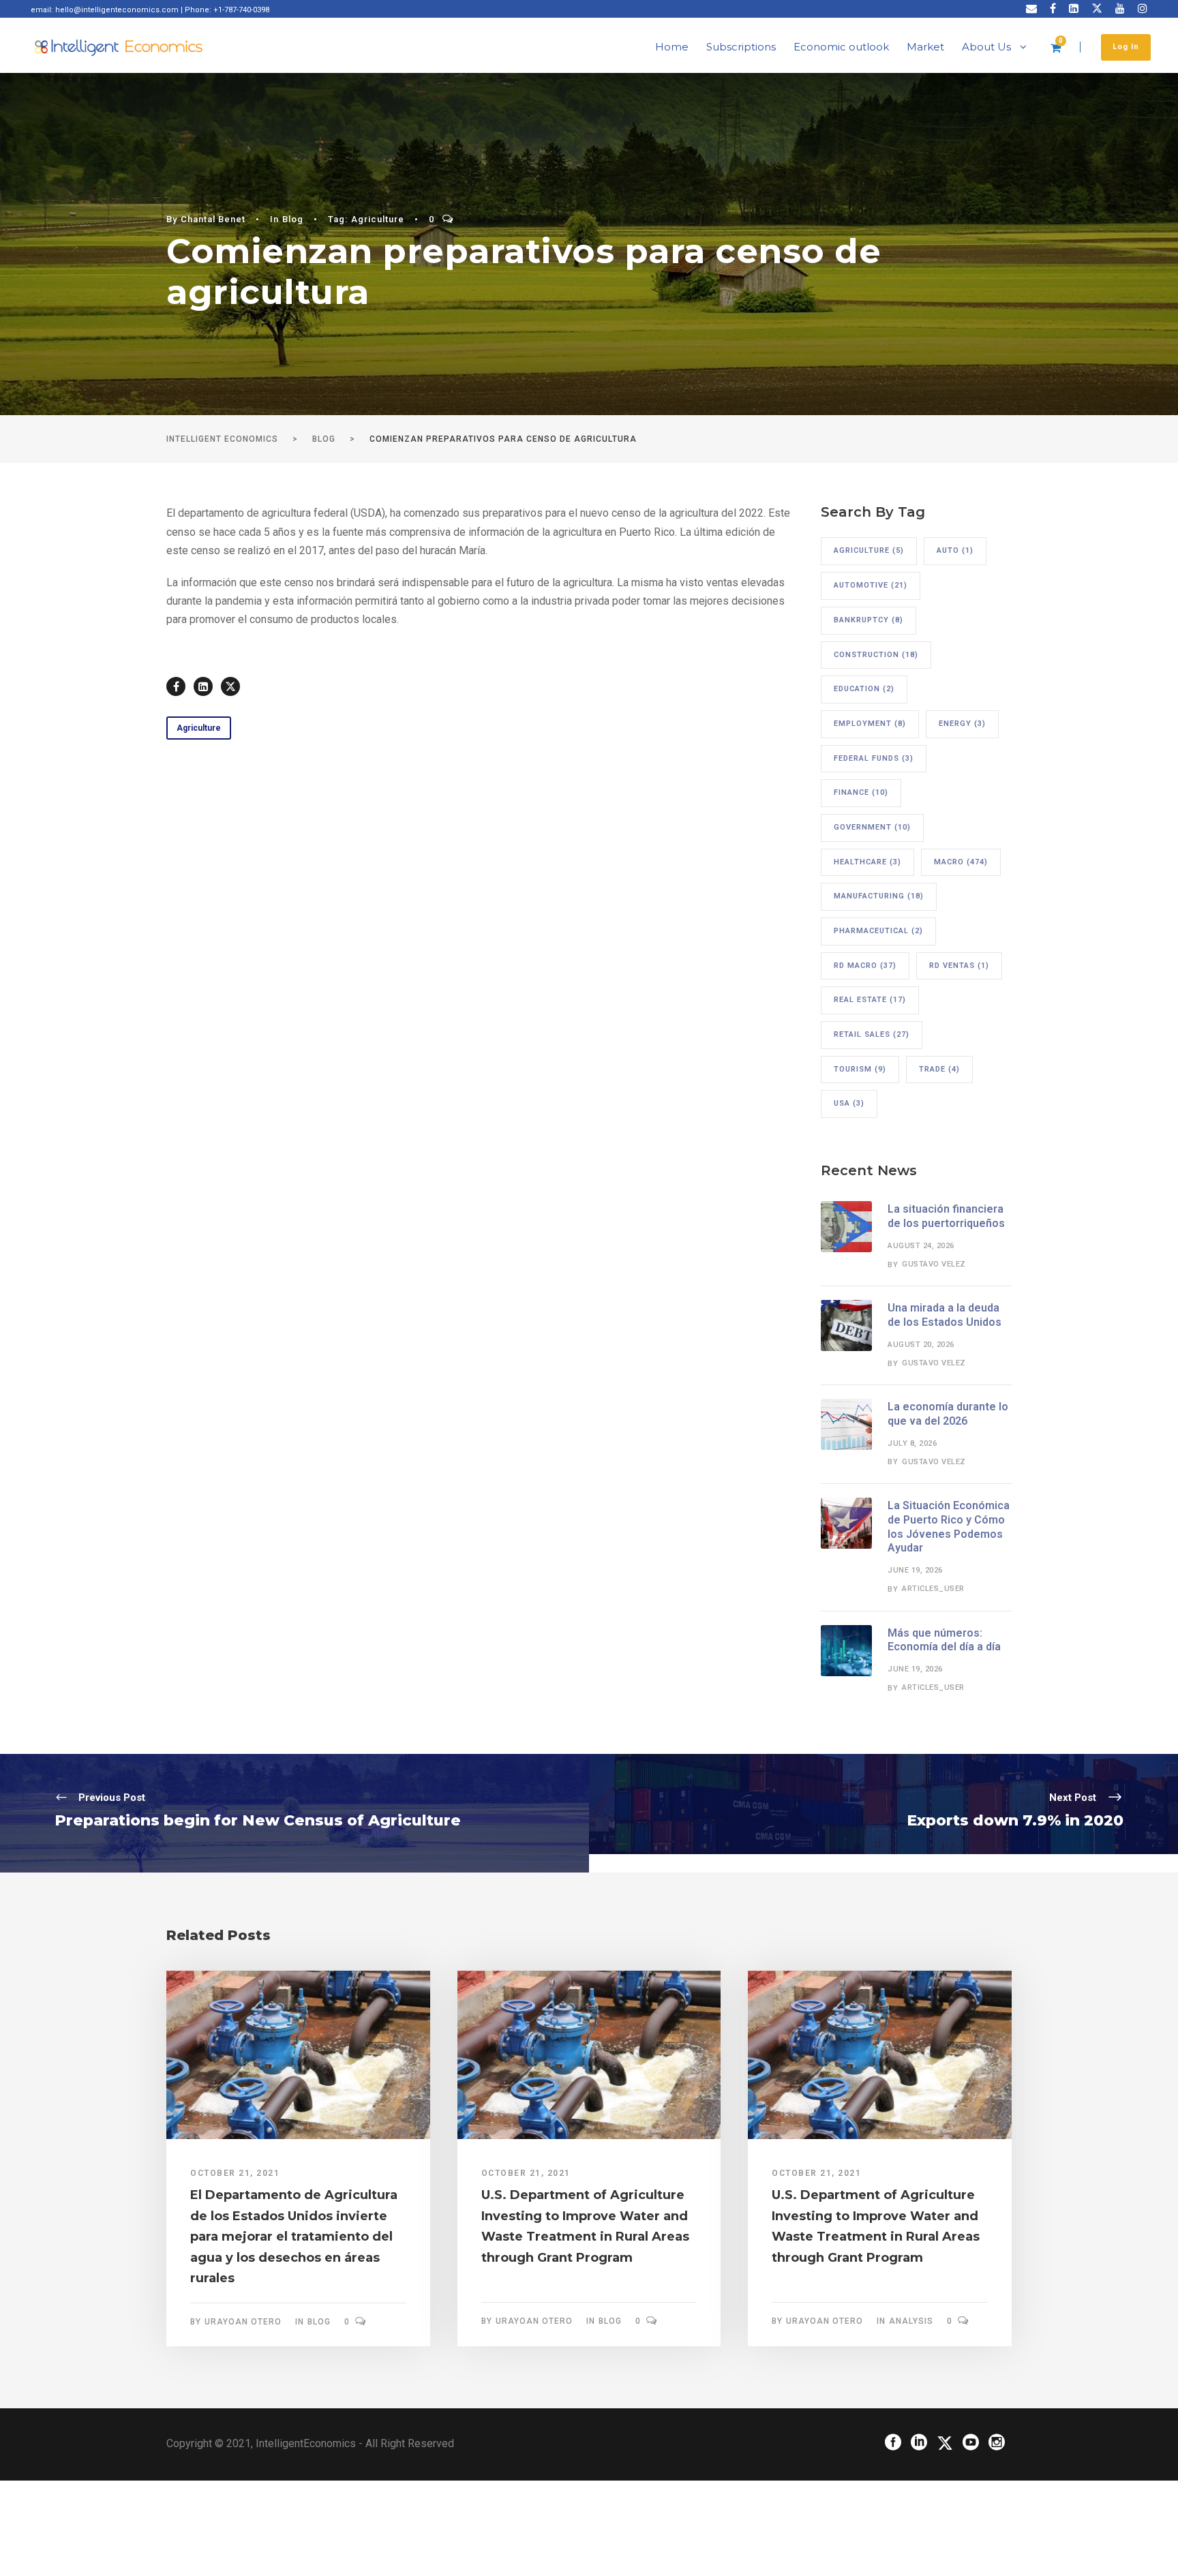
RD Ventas (959, 966)
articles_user (933, 1589)
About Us (986, 47)
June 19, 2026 (915, 1570)
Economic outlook (841, 47)
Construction (876, 655)
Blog (293, 219)
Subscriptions (741, 47)
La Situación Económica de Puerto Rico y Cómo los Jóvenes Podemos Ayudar (949, 1527)
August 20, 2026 (921, 1345)
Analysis (911, 2321)
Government (872, 827)
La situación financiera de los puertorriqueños (946, 1216)
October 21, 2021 (235, 2173)
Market (925, 47)
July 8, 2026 (912, 1443)
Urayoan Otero (243, 2322)
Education (864, 689)
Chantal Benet (213, 219)
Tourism (860, 1069)
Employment (870, 724)
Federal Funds (874, 758)
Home (672, 47)
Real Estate (870, 1000)
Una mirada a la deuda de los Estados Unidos (945, 1315)
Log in (1126, 47)
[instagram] (1143, 9)
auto (955, 550)
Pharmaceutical (878, 931)
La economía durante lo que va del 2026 (948, 1414)
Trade (939, 1069)
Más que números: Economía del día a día (944, 1640)
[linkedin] (1074, 9)
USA (849, 1103)
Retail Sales (872, 1034)
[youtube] (1120, 9)
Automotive (871, 585)
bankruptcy (869, 620)
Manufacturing (879, 896)
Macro (961, 862)
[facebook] (1053, 9)
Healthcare (867, 862)
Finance (861, 792)
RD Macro (865, 966)
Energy (962, 724)
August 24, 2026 (921, 1246)
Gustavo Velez (934, 1264)
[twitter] (1097, 9)
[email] (1031, 9)
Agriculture (378, 219)
